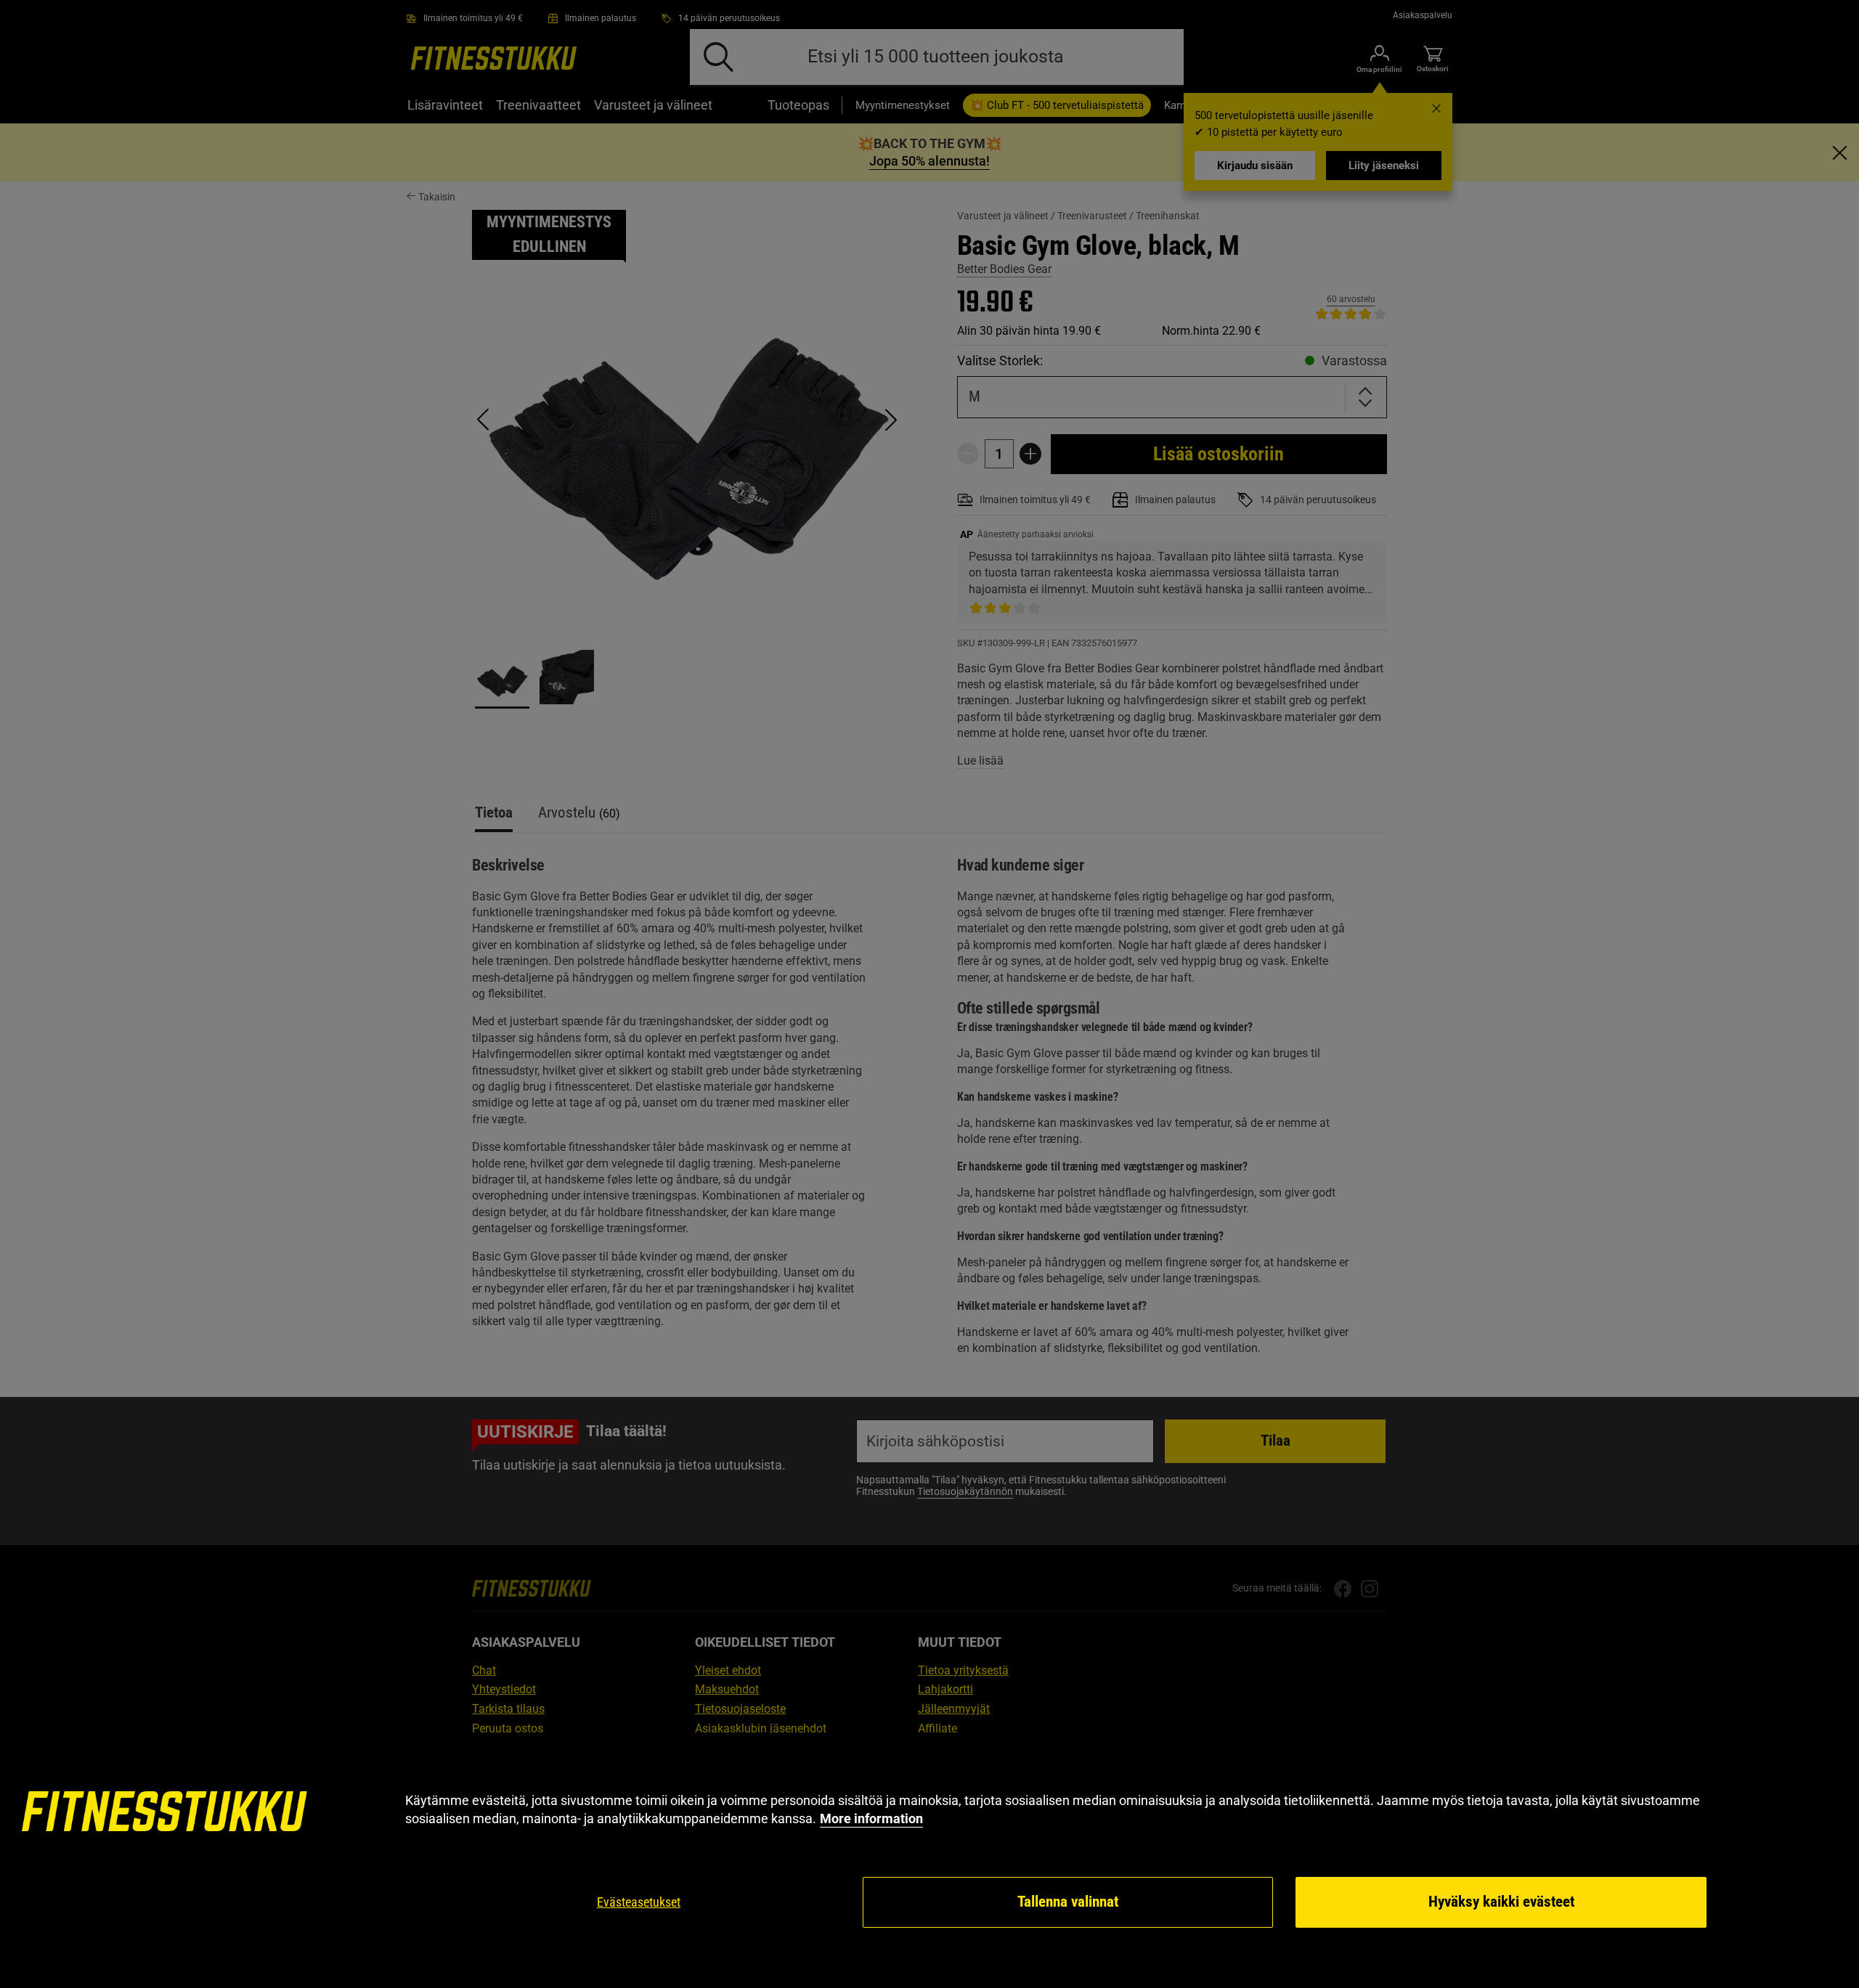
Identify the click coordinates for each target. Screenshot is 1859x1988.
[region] (929, 1861)
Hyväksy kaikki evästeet (1501, 1902)
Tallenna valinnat (1068, 1902)
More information (871, 1818)
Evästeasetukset (639, 1902)
